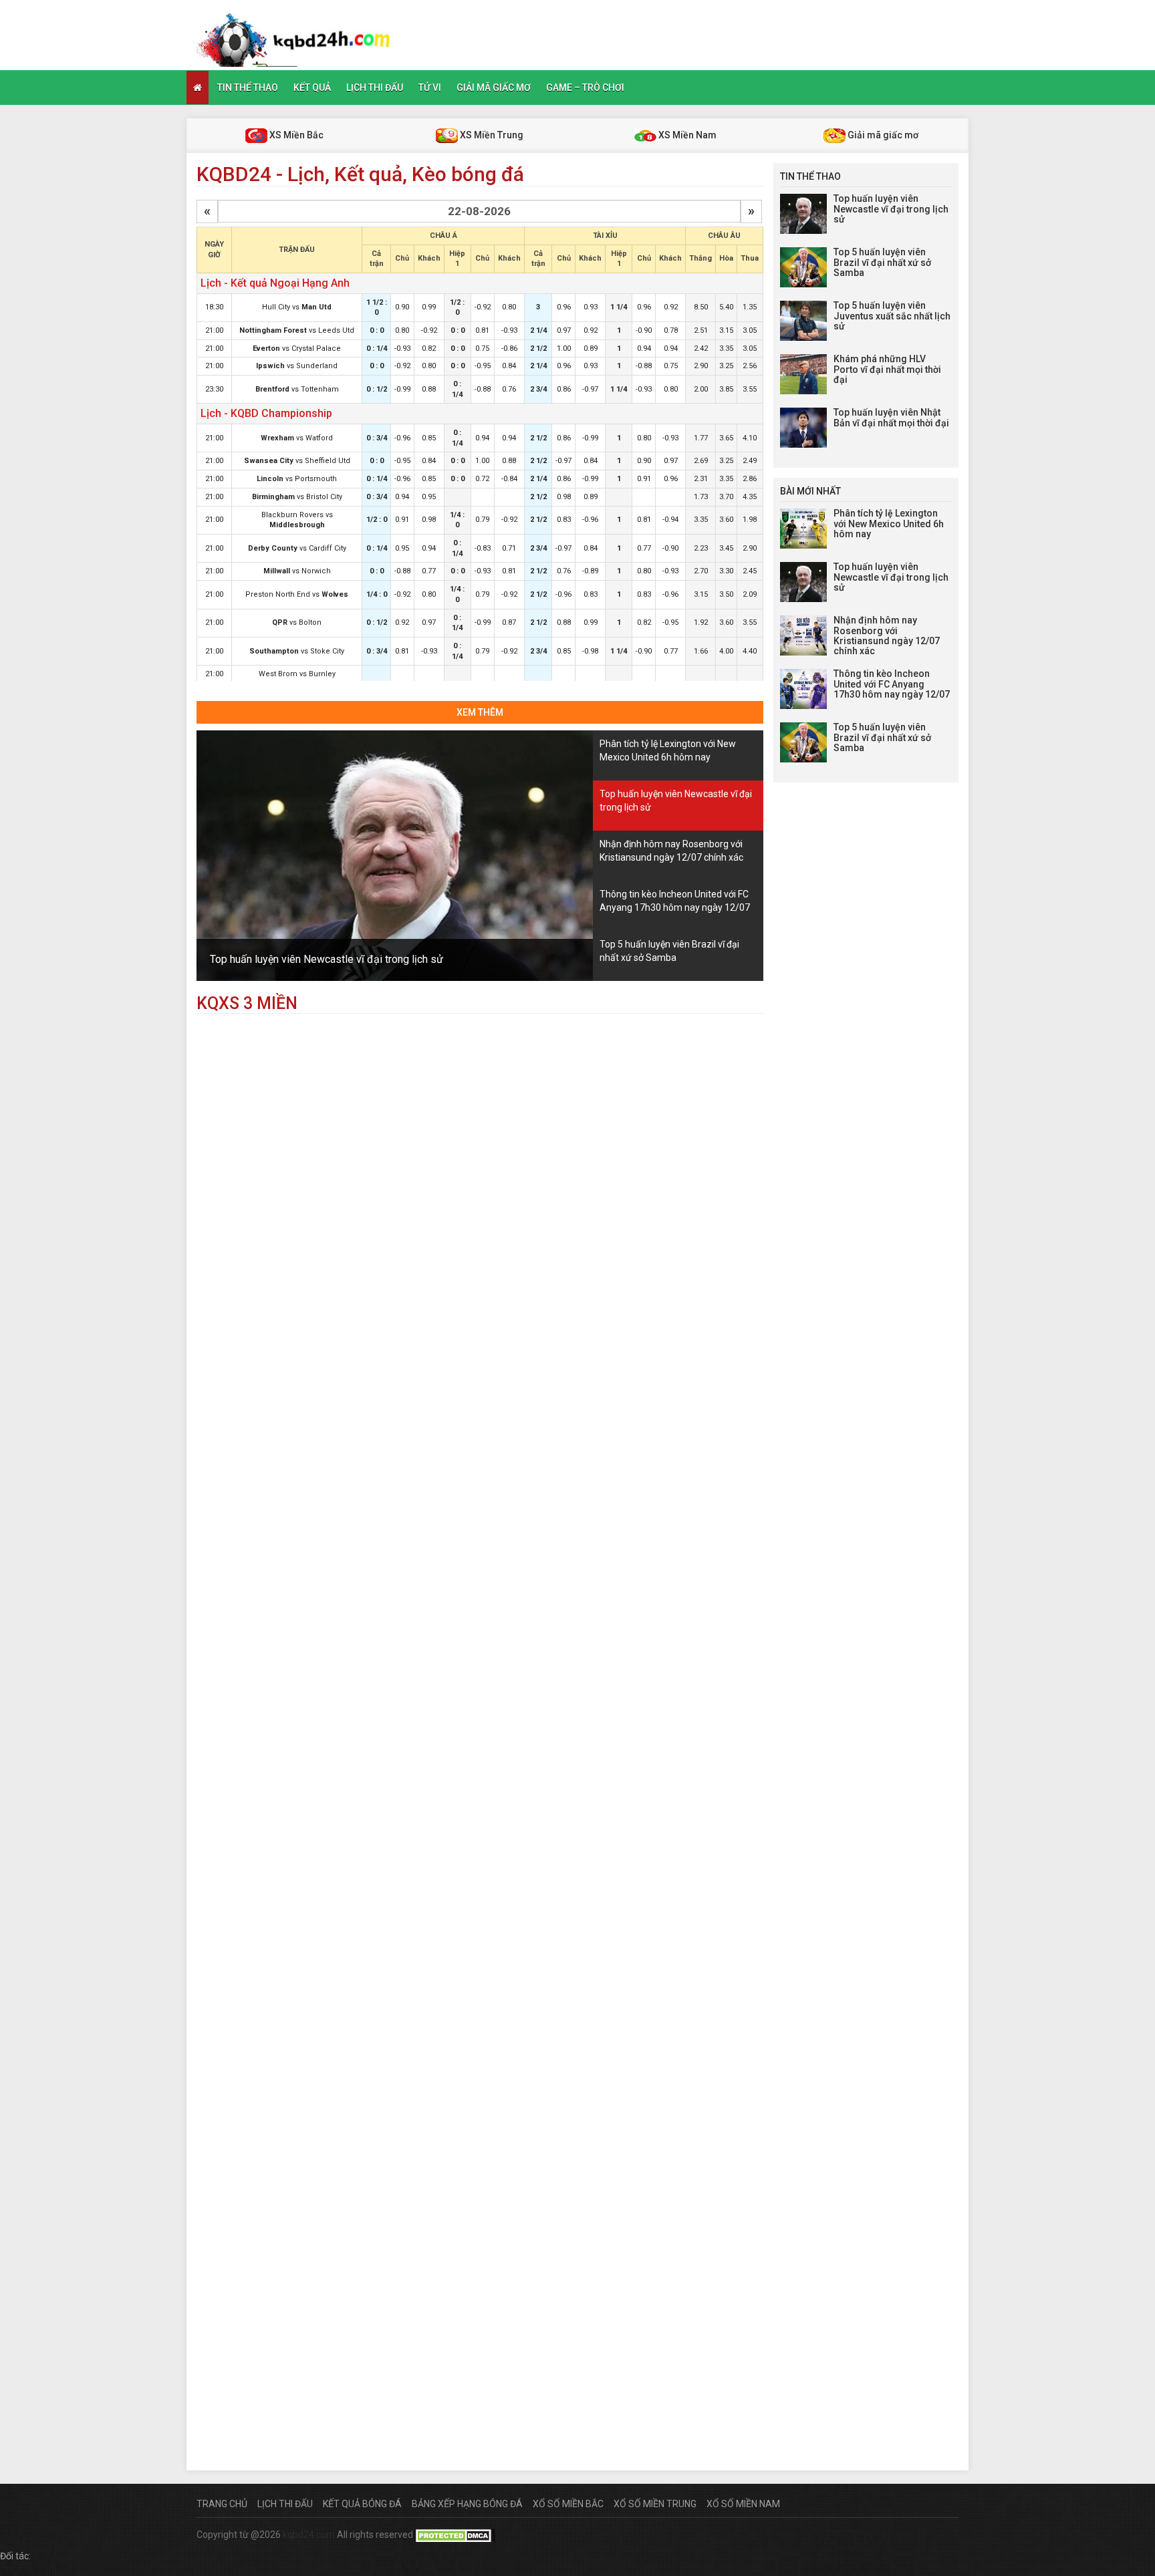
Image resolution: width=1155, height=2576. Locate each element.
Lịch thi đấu (375, 88)
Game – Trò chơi (585, 88)
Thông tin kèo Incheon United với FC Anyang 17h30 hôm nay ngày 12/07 (892, 684)
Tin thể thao (248, 88)
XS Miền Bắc (295, 135)
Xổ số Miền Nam (743, 2504)
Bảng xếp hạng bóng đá (467, 2504)
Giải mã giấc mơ (494, 88)
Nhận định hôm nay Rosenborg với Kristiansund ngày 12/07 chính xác (887, 635)
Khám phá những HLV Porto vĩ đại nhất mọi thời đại (887, 369)
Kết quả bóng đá (362, 2504)
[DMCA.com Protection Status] (455, 2535)
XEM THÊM (480, 712)
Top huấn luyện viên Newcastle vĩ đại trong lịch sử (327, 959)
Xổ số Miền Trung (655, 2504)
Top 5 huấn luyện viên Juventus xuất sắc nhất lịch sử (892, 316)
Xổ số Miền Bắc (568, 2504)
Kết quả (312, 88)
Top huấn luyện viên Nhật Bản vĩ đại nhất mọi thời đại (891, 417)
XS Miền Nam (686, 135)
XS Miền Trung (491, 135)
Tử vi (430, 88)
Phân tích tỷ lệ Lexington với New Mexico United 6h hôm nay (889, 524)
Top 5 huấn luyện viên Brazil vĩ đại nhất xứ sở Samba (882, 262)
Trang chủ (222, 2504)
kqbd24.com (309, 2535)
